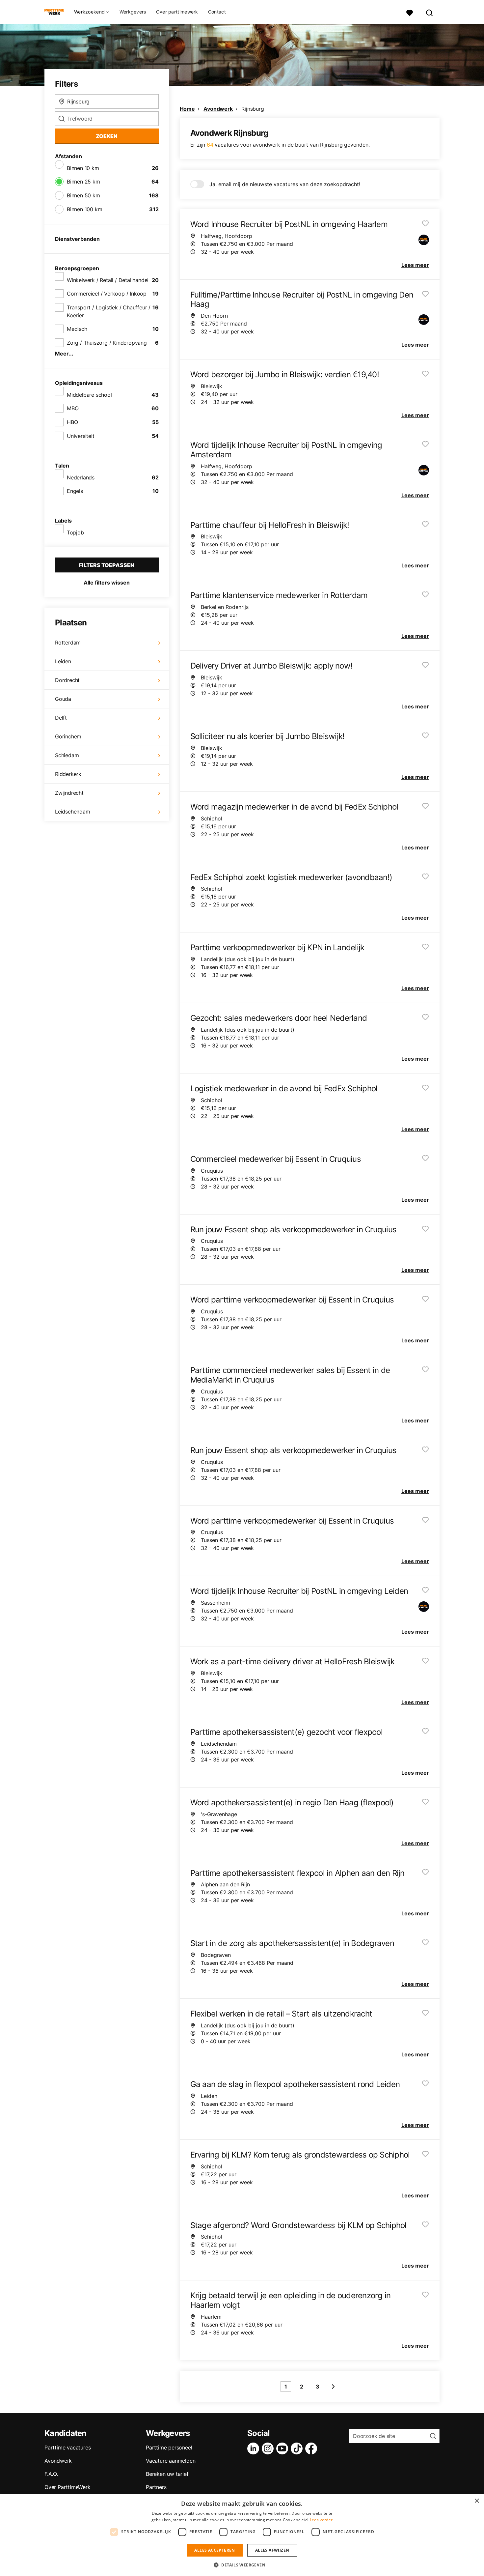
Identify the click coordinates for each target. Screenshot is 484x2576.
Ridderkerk (68, 774)
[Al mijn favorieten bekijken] (410, 12)
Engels (75, 491)
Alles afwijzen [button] (272, 2550)
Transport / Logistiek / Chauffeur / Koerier (109, 311)
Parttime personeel (169, 2447)
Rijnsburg (253, 109)
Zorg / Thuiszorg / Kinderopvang (107, 343)
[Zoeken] (430, 12)
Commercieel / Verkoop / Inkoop (107, 294)
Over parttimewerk (177, 12)
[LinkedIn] (255, 2448)
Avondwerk (218, 109)
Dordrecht (67, 680)
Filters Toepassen (107, 565)
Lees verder (321, 2520)
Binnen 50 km (83, 195)
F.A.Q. (51, 2474)
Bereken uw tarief (167, 2474)
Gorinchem (68, 736)
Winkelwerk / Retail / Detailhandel (108, 280)
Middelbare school (89, 395)
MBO (73, 408)
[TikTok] (298, 2448)
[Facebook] (312, 2448)
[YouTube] (283, 2448)
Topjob (75, 532)
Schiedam (67, 755)
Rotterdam (68, 643)
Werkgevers (133, 12)
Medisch (77, 329)
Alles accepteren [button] (215, 2550)
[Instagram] (269, 2448)
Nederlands (81, 477)
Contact (217, 12)
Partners (156, 2487)
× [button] (477, 2501)
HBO (72, 422)
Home (187, 109)
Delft (61, 718)
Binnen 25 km (83, 182)
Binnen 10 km (83, 168)
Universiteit (81, 436)
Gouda (63, 699)
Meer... (64, 354)
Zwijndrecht (69, 793)
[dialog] (242, 2535)
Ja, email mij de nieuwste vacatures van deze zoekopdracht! (285, 184)
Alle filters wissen (107, 583)
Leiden (63, 661)
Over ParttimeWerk (67, 2487)
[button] (242, 2565)
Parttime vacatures (67, 2447)
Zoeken (107, 136)
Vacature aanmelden (171, 2461)
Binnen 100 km (84, 209)
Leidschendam (73, 812)
